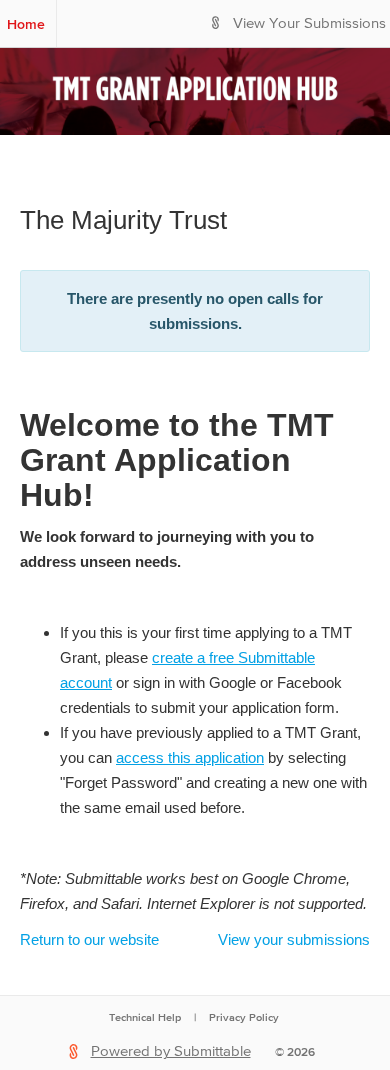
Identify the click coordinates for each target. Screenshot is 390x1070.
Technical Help (145, 1017)
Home (26, 24)
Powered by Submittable (171, 1051)
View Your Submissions (309, 23)
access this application (190, 757)
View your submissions (294, 939)
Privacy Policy (244, 1017)
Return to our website (89, 939)
